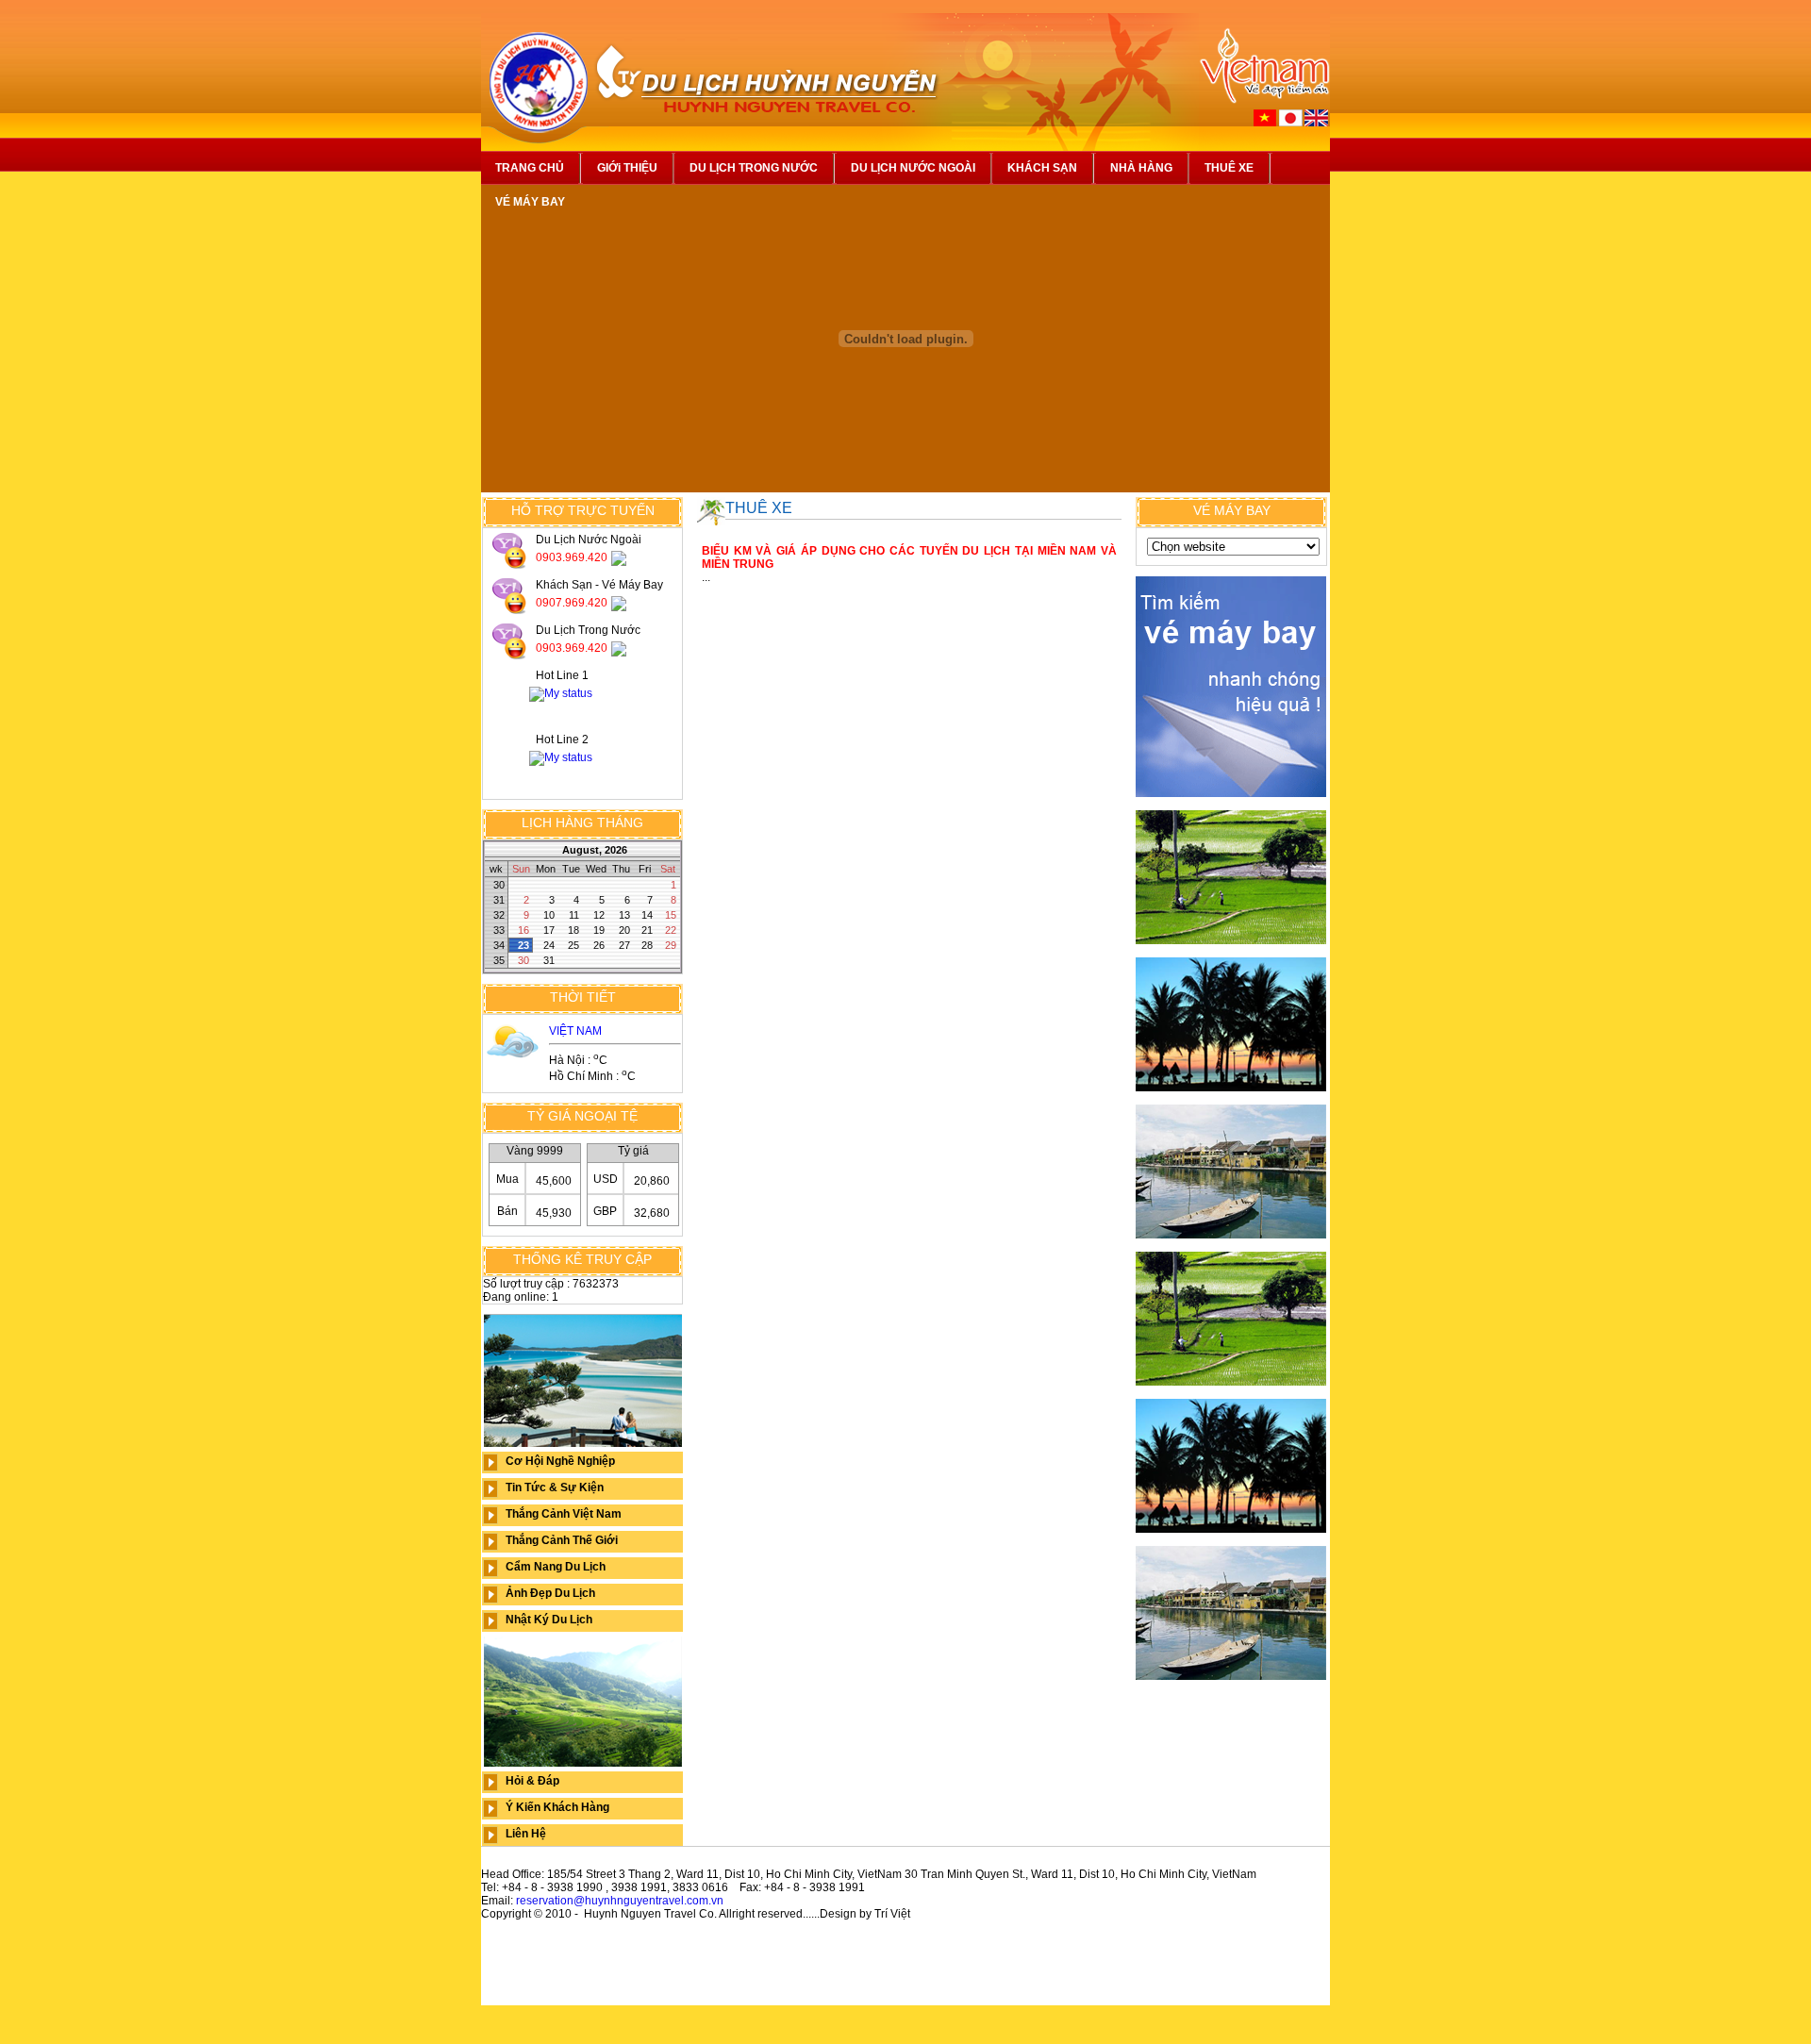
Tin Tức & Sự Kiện (555, 1487)
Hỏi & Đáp (532, 1781)
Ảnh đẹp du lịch (550, 1593)
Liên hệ (526, 1834)
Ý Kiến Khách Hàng (557, 1807)
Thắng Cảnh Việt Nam (564, 1514)
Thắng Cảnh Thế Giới (562, 1540)
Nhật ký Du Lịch (549, 1620)
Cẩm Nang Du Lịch (556, 1567)
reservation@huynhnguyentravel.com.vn (620, 1901)
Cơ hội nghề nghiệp (560, 1461)
